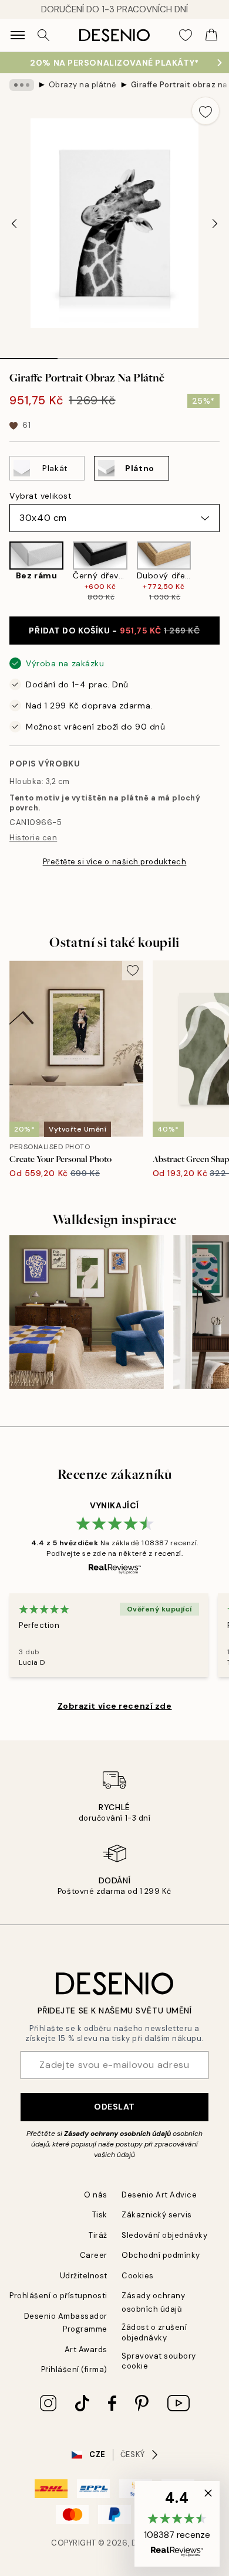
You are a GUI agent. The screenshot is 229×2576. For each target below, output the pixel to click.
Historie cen (33, 838)
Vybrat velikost (41, 496)
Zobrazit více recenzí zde (115, 1706)
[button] (177, 2524)
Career (94, 2255)
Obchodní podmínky (161, 2255)
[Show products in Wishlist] (186, 35)
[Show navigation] (18, 35)
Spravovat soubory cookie (159, 2361)
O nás (96, 2195)
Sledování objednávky (164, 2235)
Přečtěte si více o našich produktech (115, 862)
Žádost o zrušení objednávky (154, 2332)
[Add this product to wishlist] (206, 111)
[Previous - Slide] (14, 223)
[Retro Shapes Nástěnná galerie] (87, 1312)
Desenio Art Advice (159, 2195)
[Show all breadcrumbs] (22, 85)
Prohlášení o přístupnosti (58, 2296)
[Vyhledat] (43, 35)
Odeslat (114, 2107)
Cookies (138, 2276)
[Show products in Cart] (211, 35)
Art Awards (86, 2350)
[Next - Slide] (215, 223)
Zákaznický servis (157, 2215)
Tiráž (98, 2235)
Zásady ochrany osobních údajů (117, 2134)
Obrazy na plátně (82, 85)
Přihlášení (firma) (74, 2369)
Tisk (100, 2215)
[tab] (29, 355)
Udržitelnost (84, 2276)
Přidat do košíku (114, 631)
